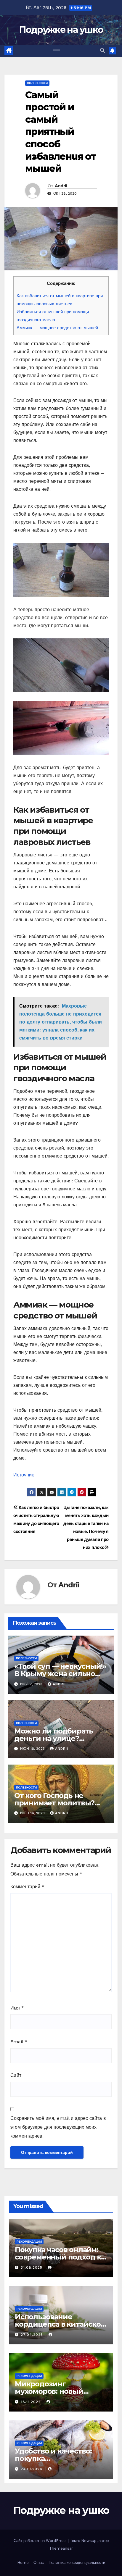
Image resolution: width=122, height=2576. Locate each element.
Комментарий (27, 1887)
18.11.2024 (32, 2402)
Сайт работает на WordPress (41, 2541)
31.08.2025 (32, 2267)
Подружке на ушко (61, 30)
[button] (102, 50)
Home (23, 2563)
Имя (17, 2008)
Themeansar (61, 2548)
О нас (39, 2563)
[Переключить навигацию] (57, 51)
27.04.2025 (33, 2335)
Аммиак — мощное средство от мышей (57, 328)
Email (19, 2042)
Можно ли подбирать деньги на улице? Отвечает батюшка (54, 1738)
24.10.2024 (32, 2469)
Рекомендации (29, 2242)
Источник (24, 1475)
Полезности (37, 83)
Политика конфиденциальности (77, 2563)
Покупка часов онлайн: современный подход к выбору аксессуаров (58, 2257)
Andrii (61, 186)
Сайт (16, 2075)
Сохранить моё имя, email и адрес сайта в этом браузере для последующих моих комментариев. (58, 2127)
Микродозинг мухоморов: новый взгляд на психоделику (58, 2391)
